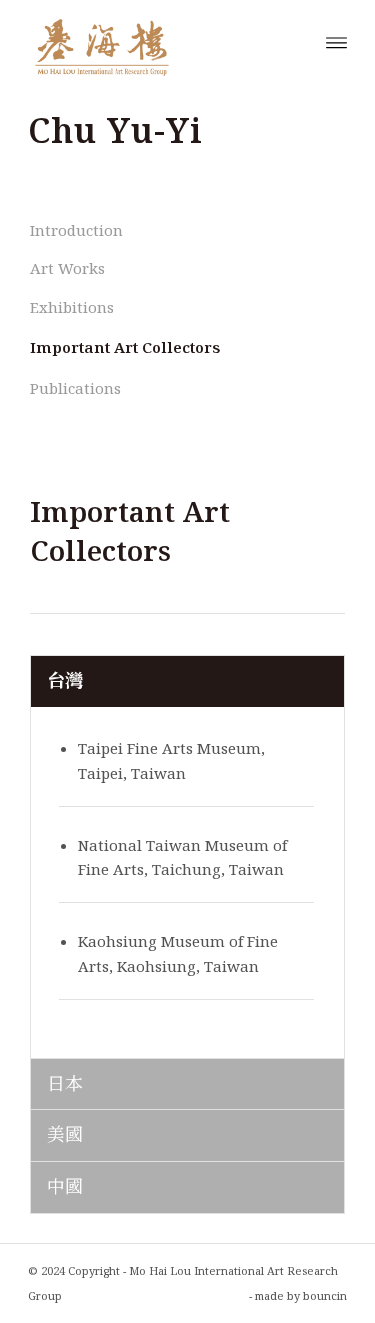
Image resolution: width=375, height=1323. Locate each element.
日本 (65, 1083)
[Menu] (336, 41)
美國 (65, 1134)
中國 (65, 1186)
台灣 (65, 680)
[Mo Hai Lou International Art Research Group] (155, 41)
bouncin (325, 1295)
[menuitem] (336, 41)
